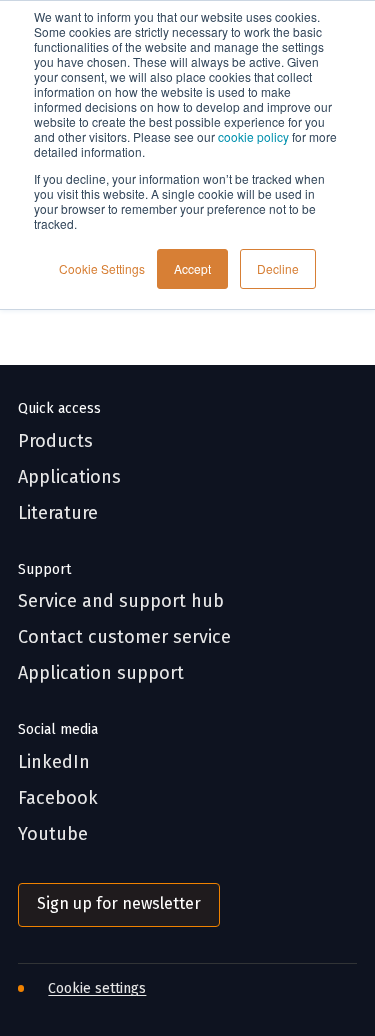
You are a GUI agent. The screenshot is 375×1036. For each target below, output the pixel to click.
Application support (101, 673)
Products (55, 441)
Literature (58, 513)
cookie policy (253, 136)
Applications (69, 477)
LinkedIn (54, 762)
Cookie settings (97, 988)
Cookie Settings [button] (102, 268)
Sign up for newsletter (119, 903)
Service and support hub (121, 601)
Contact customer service (124, 637)
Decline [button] (278, 268)
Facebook (58, 798)
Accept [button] (192, 268)
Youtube (53, 834)
